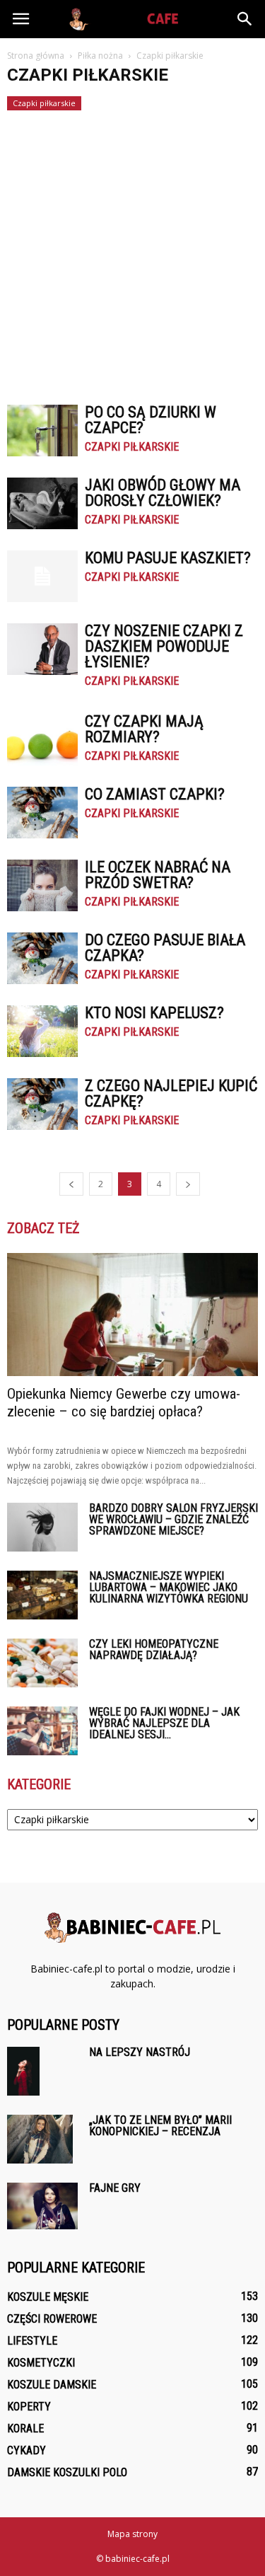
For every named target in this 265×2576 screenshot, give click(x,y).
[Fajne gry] (42, 2206)
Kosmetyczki (41, 2363)
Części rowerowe (52, 2319)
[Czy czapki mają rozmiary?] (42, 740)
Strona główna (36, 56)
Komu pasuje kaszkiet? (168, 558)
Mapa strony (132, 2534)
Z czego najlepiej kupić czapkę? (171, 1093)
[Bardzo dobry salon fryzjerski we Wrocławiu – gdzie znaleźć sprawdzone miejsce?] (42, 1527)
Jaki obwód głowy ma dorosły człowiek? (163, 493)
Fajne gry (115, 2188)
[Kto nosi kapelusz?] (42, 1031)
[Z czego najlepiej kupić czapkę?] (42, 1104)
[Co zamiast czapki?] (42, 813)
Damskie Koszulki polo (67, 2472)
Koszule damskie (52, 2385)
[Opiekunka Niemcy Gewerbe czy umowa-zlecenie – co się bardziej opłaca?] (132, 1315)
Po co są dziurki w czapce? (151, 420)
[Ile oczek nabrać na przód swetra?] (42, 885)
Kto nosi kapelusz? (154, 1013)
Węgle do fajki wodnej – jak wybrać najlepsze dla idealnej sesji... (164, 1723)
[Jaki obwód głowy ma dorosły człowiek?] (42, 503)
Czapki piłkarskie (44, 103)
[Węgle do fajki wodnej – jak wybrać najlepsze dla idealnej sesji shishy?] (42, 1731)
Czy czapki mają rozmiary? (144, 729)
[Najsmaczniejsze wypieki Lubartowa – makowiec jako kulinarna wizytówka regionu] (42, 1595)
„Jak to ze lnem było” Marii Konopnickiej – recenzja (160, 2126)
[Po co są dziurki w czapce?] (42, 431)
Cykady (26, 2450)
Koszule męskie (48, 2297)
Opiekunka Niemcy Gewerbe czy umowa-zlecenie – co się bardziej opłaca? (124, 1403)
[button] (245, 19)
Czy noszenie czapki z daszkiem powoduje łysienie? (164, 646)
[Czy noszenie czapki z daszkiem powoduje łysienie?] (42, 649)
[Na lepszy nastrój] (23, 2071)
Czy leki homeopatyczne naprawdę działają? (154, 1650)
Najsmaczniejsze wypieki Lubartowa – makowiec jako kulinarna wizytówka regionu (169, 1587)
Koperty (29, 2407)
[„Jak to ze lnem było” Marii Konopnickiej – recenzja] (40, 2139)
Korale (25, 2428)
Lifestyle (32, 2341)
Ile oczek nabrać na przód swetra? (158, 875)
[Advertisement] (132, 251)
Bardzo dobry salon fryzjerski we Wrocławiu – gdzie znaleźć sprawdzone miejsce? (173, 1519)
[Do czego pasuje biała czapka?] (42, 958)
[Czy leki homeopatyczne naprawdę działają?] (42, 1663)
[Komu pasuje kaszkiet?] (42, 576)
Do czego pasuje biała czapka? (165, 948)
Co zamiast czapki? (155, 794)
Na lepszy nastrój (140, 2052)
